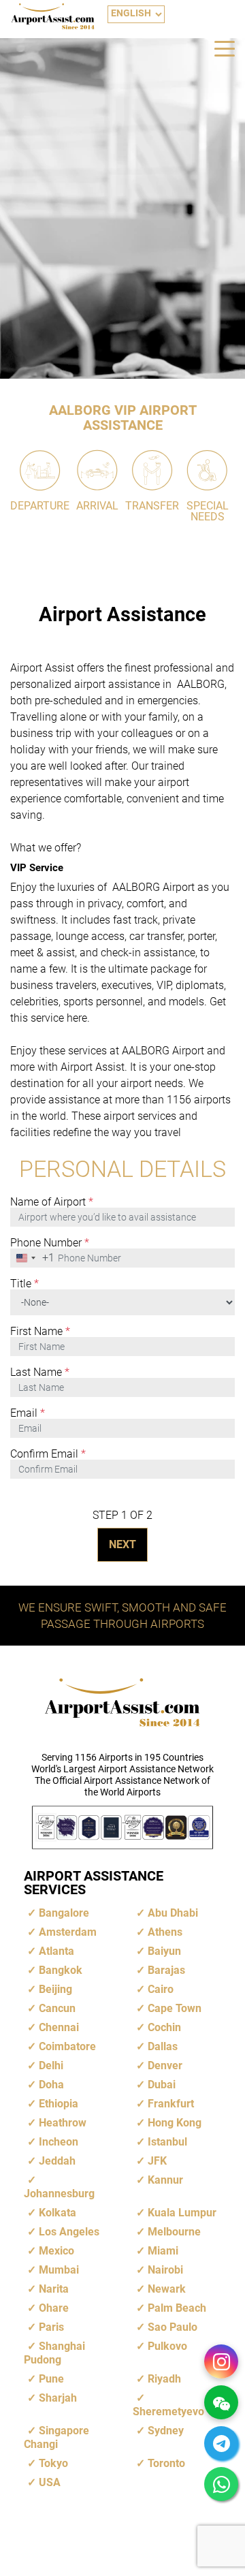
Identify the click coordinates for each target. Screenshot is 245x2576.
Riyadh (164, 2379)
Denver (165, 2065)
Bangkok (61, 1970)
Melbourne (174, 2232)
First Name (40, 1332)
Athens (165, 1932)
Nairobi (165, 2270)
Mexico (56, 2251)
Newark (167, 2289)
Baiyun (164, 1951)
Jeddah (57, 2161)
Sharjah (58, 2398)
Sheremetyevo (168, 2412)
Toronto (166, 2463)
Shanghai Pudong (54, 2353)
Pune (51, 2379)
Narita (54, 2289)
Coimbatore (67, 2046)
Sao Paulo (173, 2327)
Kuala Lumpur (182, 2213)
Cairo (161, 1989)
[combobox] (33, 1258)
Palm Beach (177, 2308)
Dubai (162, 2085)
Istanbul (167, 2142)
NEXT (122, 1544)
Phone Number (50, 1243)
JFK (157, 2161)
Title (24, 1284)
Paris (51, 2327)
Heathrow (63, 2123)
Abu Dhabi (173, 1913)
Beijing (55, 1989)
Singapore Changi (56, 2437)
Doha (51, 2085)
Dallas (163, 2046)
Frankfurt (171, 2104)
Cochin (164, 2027)
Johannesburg (59, 2194)
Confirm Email (48, 1454)
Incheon (59, 2142)
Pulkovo (167, 2346)
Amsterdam (68, 1932)
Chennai (59, 2027)
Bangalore (64, 1913)
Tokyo (53, 2463)
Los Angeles (69, 2232)
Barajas (166, 1970)
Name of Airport (52, 1202)
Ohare (54, 2308)
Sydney (166, 2431)
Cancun (57, 2008)
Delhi (51, 2065)
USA (50, 2482)
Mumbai (59, 2270)
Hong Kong (175, 2123)
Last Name (40, 1372)
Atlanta (56, 1951)
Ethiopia (59, 2104)
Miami (163, 2251)
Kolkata (58, 2213)
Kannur (165, 2180)
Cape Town (175, 2008)
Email (28, 1413)
